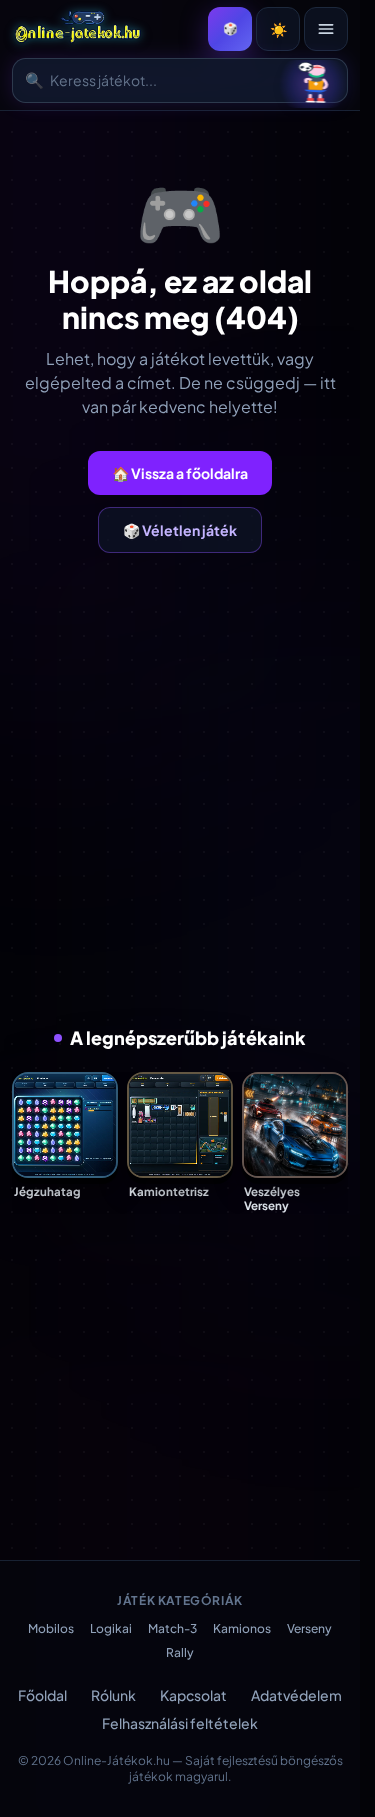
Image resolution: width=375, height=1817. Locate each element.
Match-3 (172, 1628)
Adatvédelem (296, 1695)
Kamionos (242, 1628)
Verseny (309, 1628)
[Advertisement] (187, 788)
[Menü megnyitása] (326, 29)
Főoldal (42, 1695)
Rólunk (113, 1695)
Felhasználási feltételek (180, 1723)
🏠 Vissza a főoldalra (180, 473)
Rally (180, 1652)
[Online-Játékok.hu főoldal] (79, 29)
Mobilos (51, 1628)
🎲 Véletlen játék (180, 530)
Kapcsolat (193, 1695)
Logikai (111, 1628)
